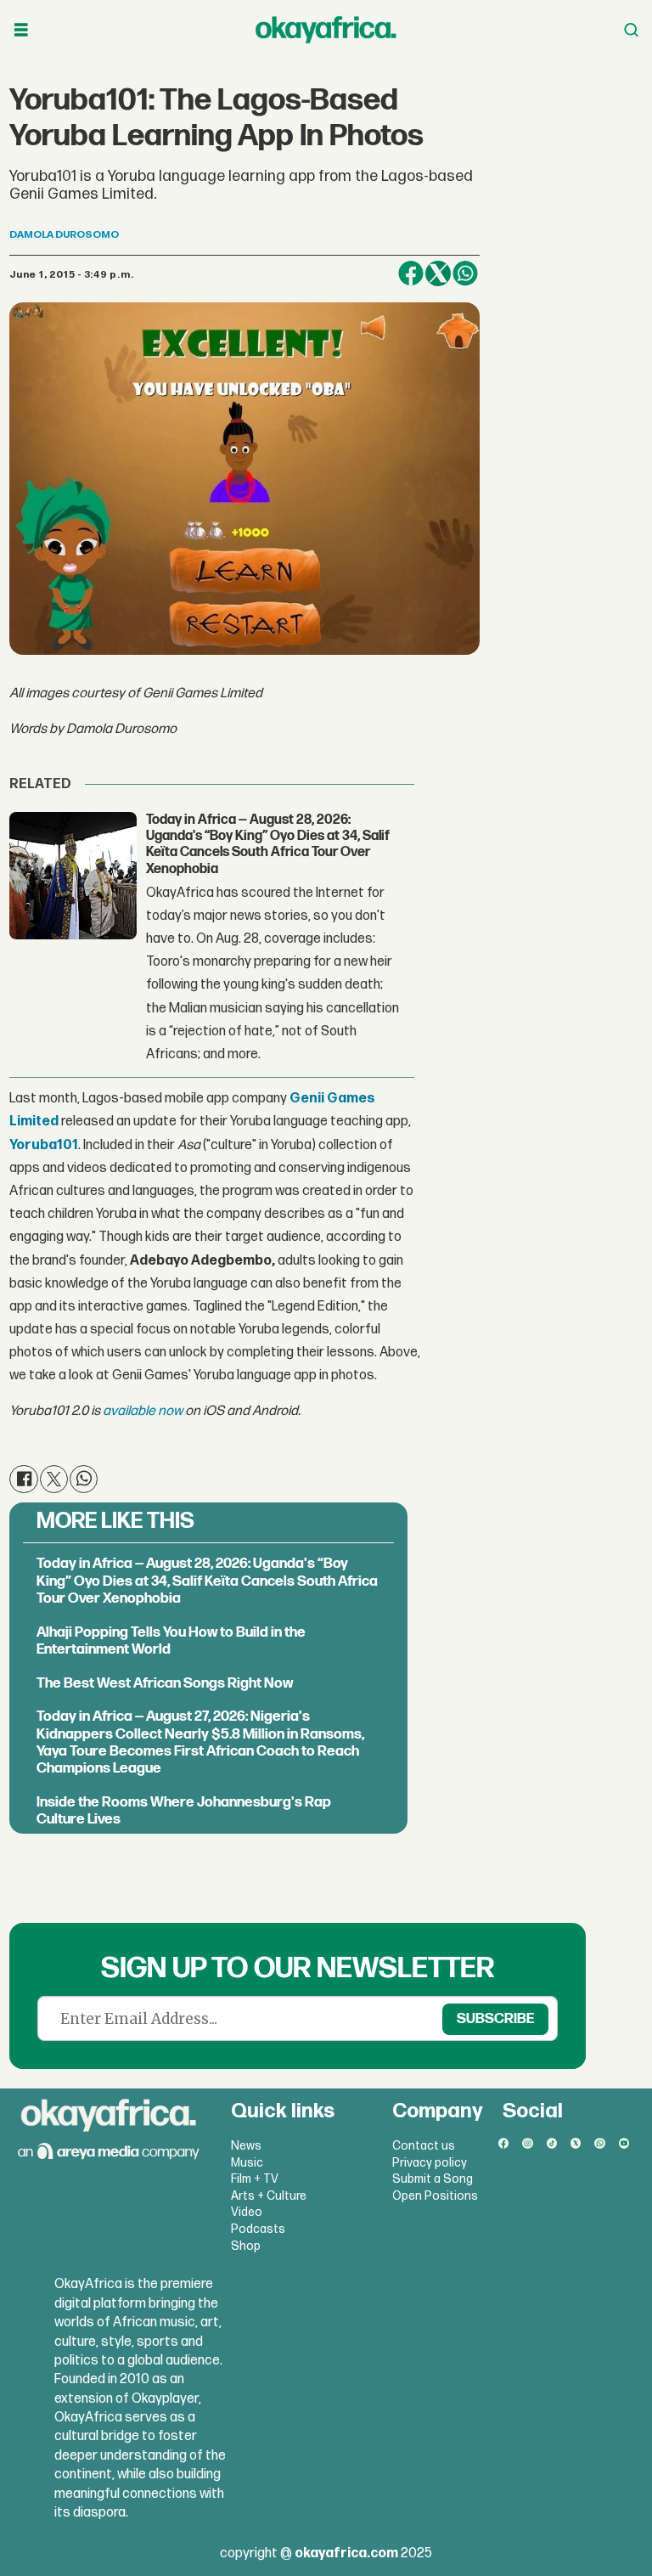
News (246, 2146)
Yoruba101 (44, 1145)
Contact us (424, 2146)
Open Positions (435, 2196)
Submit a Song (433, 2179)
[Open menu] (21, 30)
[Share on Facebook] (411, 273)
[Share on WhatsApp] (465, 273)
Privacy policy (430, 2163)
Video (247, 2212)
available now (143, 1411)
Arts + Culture (269, 2196)
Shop (246, 2246)
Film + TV (255, 2179)
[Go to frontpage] (326, 30)
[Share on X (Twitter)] (438, 273)
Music (247, 2163)
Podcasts (258, 2229)
